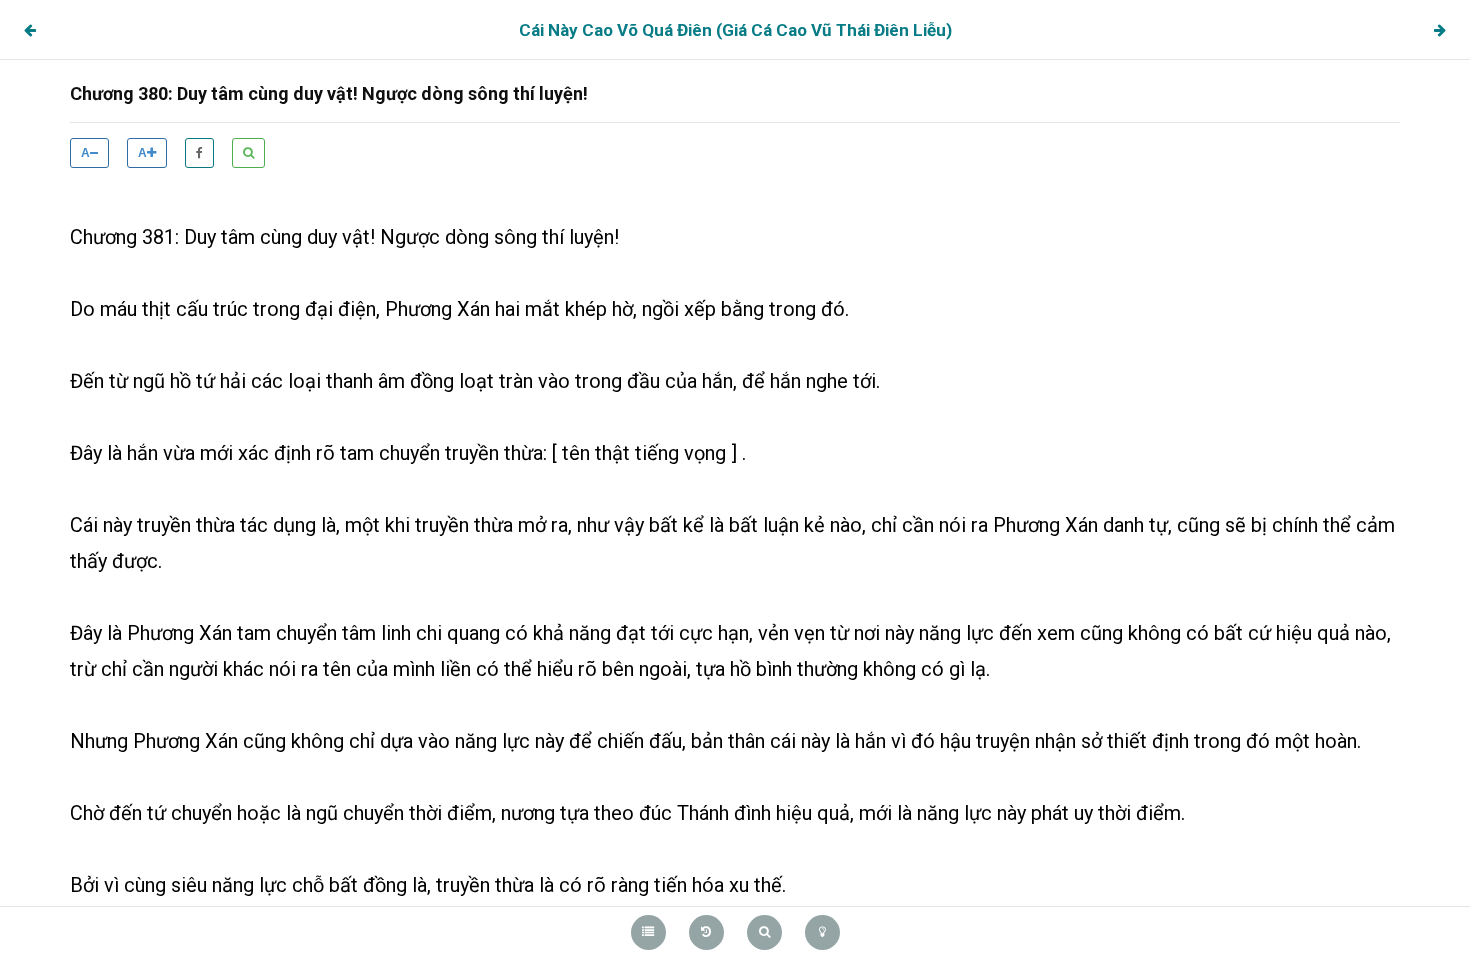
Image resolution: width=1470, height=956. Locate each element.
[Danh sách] (648, 932)
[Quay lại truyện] (706, 932)
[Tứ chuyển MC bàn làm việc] (1440, 30)
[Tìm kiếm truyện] (248, 153)
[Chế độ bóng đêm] (822, 932)
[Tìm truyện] (764, 932)
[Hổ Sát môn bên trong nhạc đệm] (30, 30)
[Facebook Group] (199, 153)
